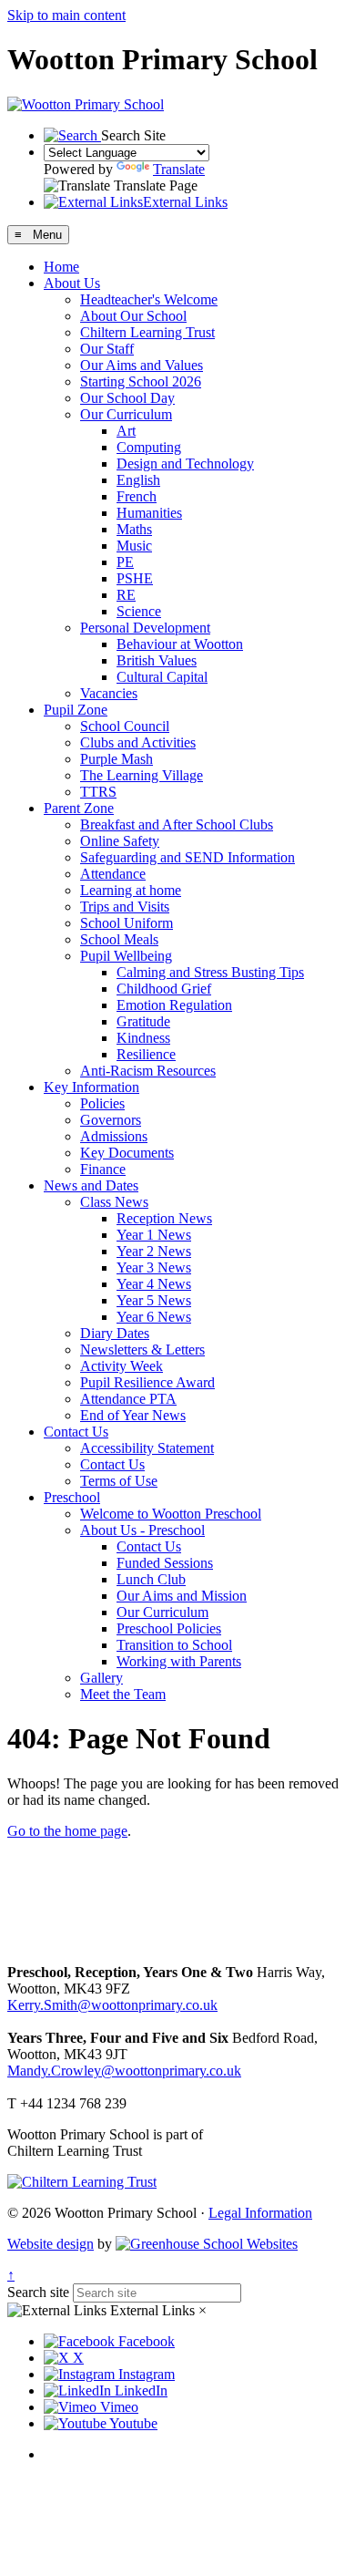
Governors (111, 1120)
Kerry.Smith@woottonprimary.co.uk (112, 2005)
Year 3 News (154, 1267)
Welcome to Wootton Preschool (171, 1514)
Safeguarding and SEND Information (188, 857)
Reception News (164, 1218)
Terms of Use (119, 1481)
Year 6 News (154, 1317)
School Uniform (127, 923)
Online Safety (120, 841)
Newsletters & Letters (142, 1350)
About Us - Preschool (142, 1530)
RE (126, 595)
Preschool (72, 1497)
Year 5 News (154, 1300)
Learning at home (131, 890)
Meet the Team (123, 1694)
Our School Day (127, 398)
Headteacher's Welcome (149, 299)
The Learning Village (142, 775)
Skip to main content (66, 15)
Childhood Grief (164, 989)
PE (125, 562)
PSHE (135, 578)
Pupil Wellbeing (126, 956)
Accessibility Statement (147, 1448)
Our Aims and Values (142, 365)
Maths (134, 529)
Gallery (101, 1678)
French (137, 496)
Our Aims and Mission (182, 1596)
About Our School (133, 316)
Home (61, 267)
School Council (125, 726)
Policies (102, 1103)
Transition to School (174, 1645)
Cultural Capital (162, 677)
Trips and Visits (125, 907)
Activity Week (122, 1366)
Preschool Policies (169, 1628)
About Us (72, 283)
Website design (51, 2244)
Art (126, 431)
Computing (149, 447)
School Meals (119, 939)
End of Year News (133, 1415)
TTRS (98, 792)
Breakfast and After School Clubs (177, 824)
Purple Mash (117, 759)
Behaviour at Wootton (180, 644)
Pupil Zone (76, 710)
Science (139, 611)
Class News (114, 1202)
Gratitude (143, 1021)
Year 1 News (154, 1235)
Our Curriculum (126, 414)
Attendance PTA (128, 1399)
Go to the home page (67, 1831)
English (138, 480)
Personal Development (145, 628)
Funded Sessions (165, 1563)
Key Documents (127, 1153)
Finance (103, 1169)
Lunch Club (151, 1579)
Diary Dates (115, 1333)
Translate (179, 169)
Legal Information (260, 2213)
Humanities (149, 513)
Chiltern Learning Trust (147, 332)
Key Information (91, 1087)
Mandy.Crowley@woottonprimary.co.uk (124, 2071)
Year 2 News (154, 1251)
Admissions (114, 1136)
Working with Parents (179, 1661)
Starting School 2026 (141, 381)
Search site (38, 2292)
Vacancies (109, 693)
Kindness (143, 1038)
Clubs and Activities (138, 742)
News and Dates (91, 1185)
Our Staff (107, 349)
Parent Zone (79, 808)
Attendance (113, 874)
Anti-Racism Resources (148, 1071)
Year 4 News (154, 1284)
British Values (157, 660)
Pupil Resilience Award (147, 1382)
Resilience (146, 1054)
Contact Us (76, 1432)
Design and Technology (185, 464)
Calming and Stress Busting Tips (210, 972)
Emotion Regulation (174, 1005)
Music (134, 546)
